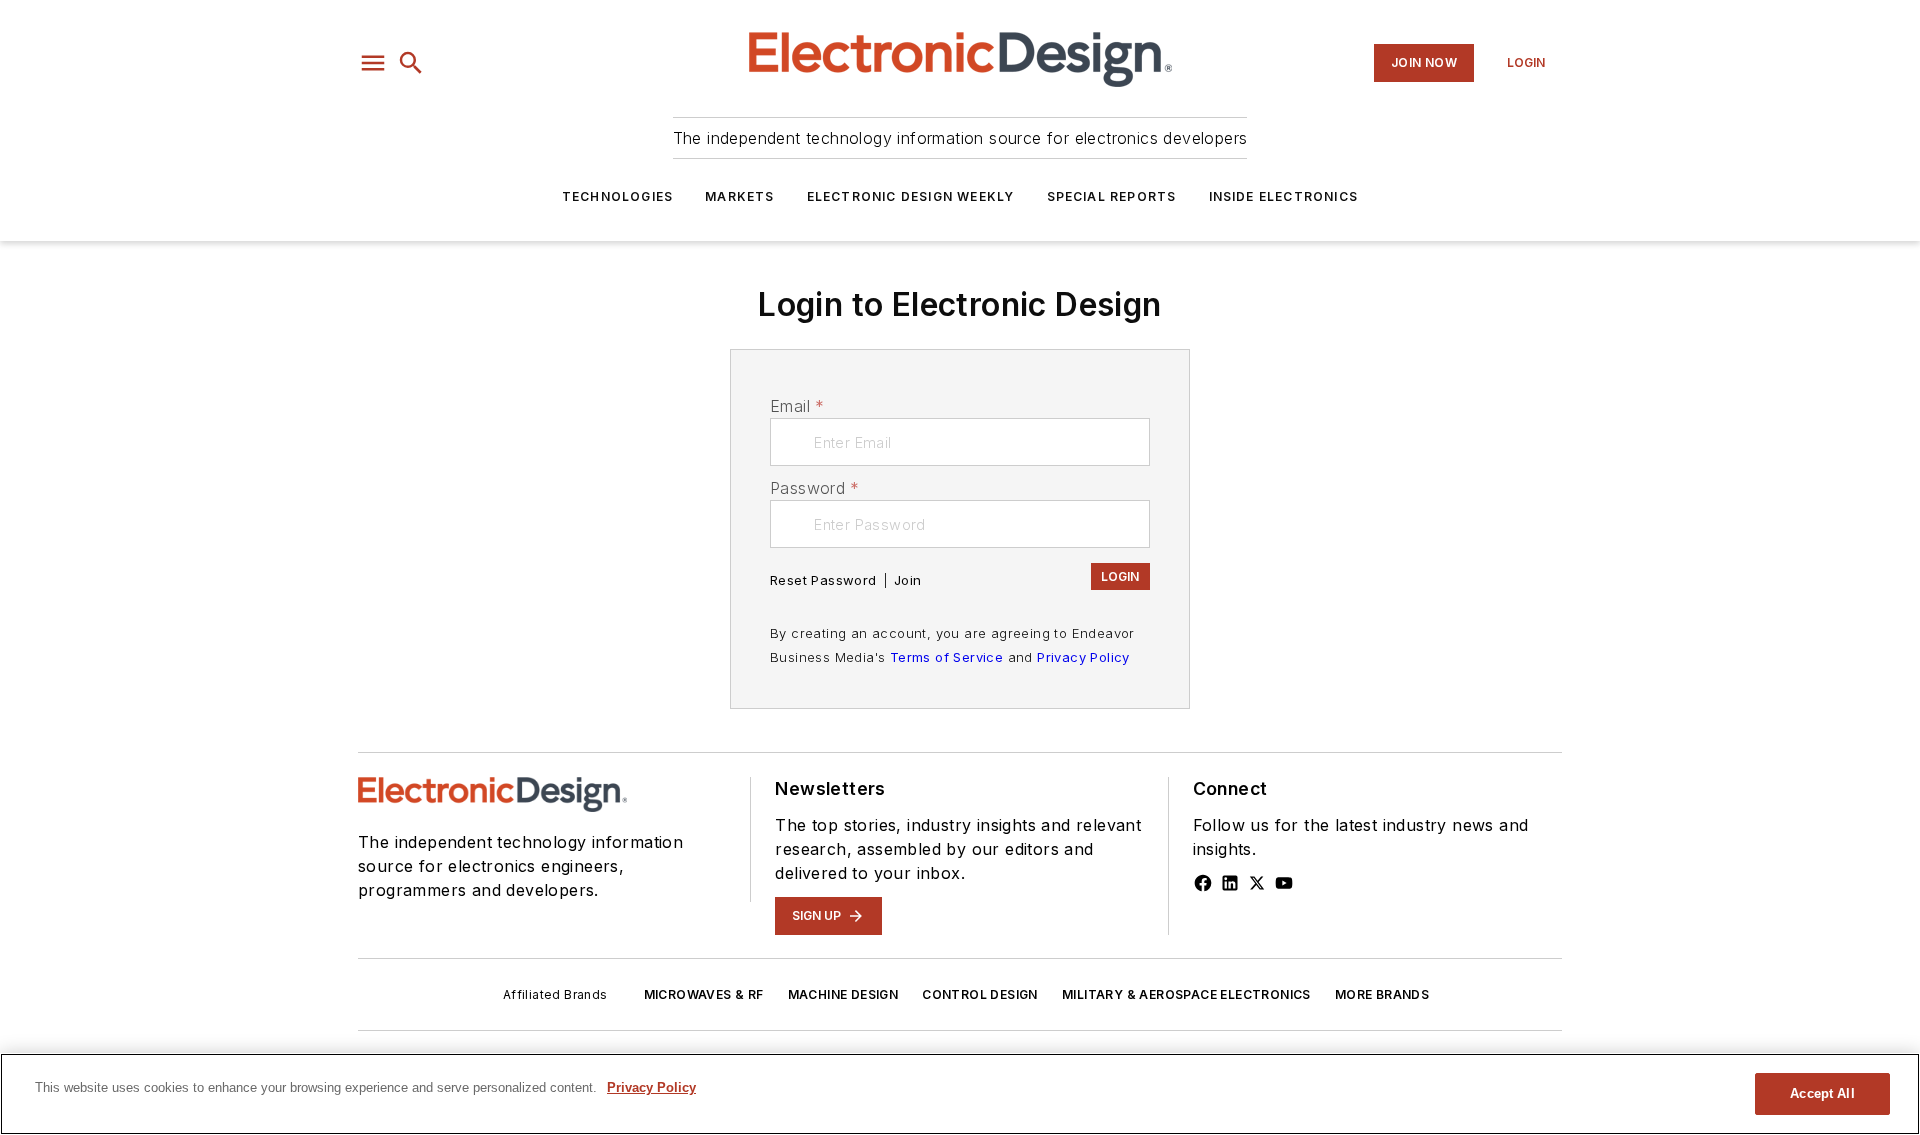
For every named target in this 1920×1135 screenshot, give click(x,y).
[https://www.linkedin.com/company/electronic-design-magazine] (1230, 883)
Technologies (617, 196)
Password (815, 488)
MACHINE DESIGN (843, 994)
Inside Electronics (1284, 196)
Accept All (1822, 1093)
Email (797, 406)
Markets (739, 196)
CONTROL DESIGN (980, 994)
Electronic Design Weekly (911, 196)
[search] (411, 63)
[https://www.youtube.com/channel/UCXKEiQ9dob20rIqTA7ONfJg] (1284, 883)
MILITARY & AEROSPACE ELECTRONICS (1186, 994)
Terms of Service (946, 657)
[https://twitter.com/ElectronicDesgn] (1257, 883)
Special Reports (1112, 196)
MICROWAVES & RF (704, 994)
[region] (960, 1094)
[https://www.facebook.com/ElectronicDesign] (1203, 883)
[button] (373, 63)
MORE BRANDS (1382, 994)
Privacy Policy (1083, 657)
